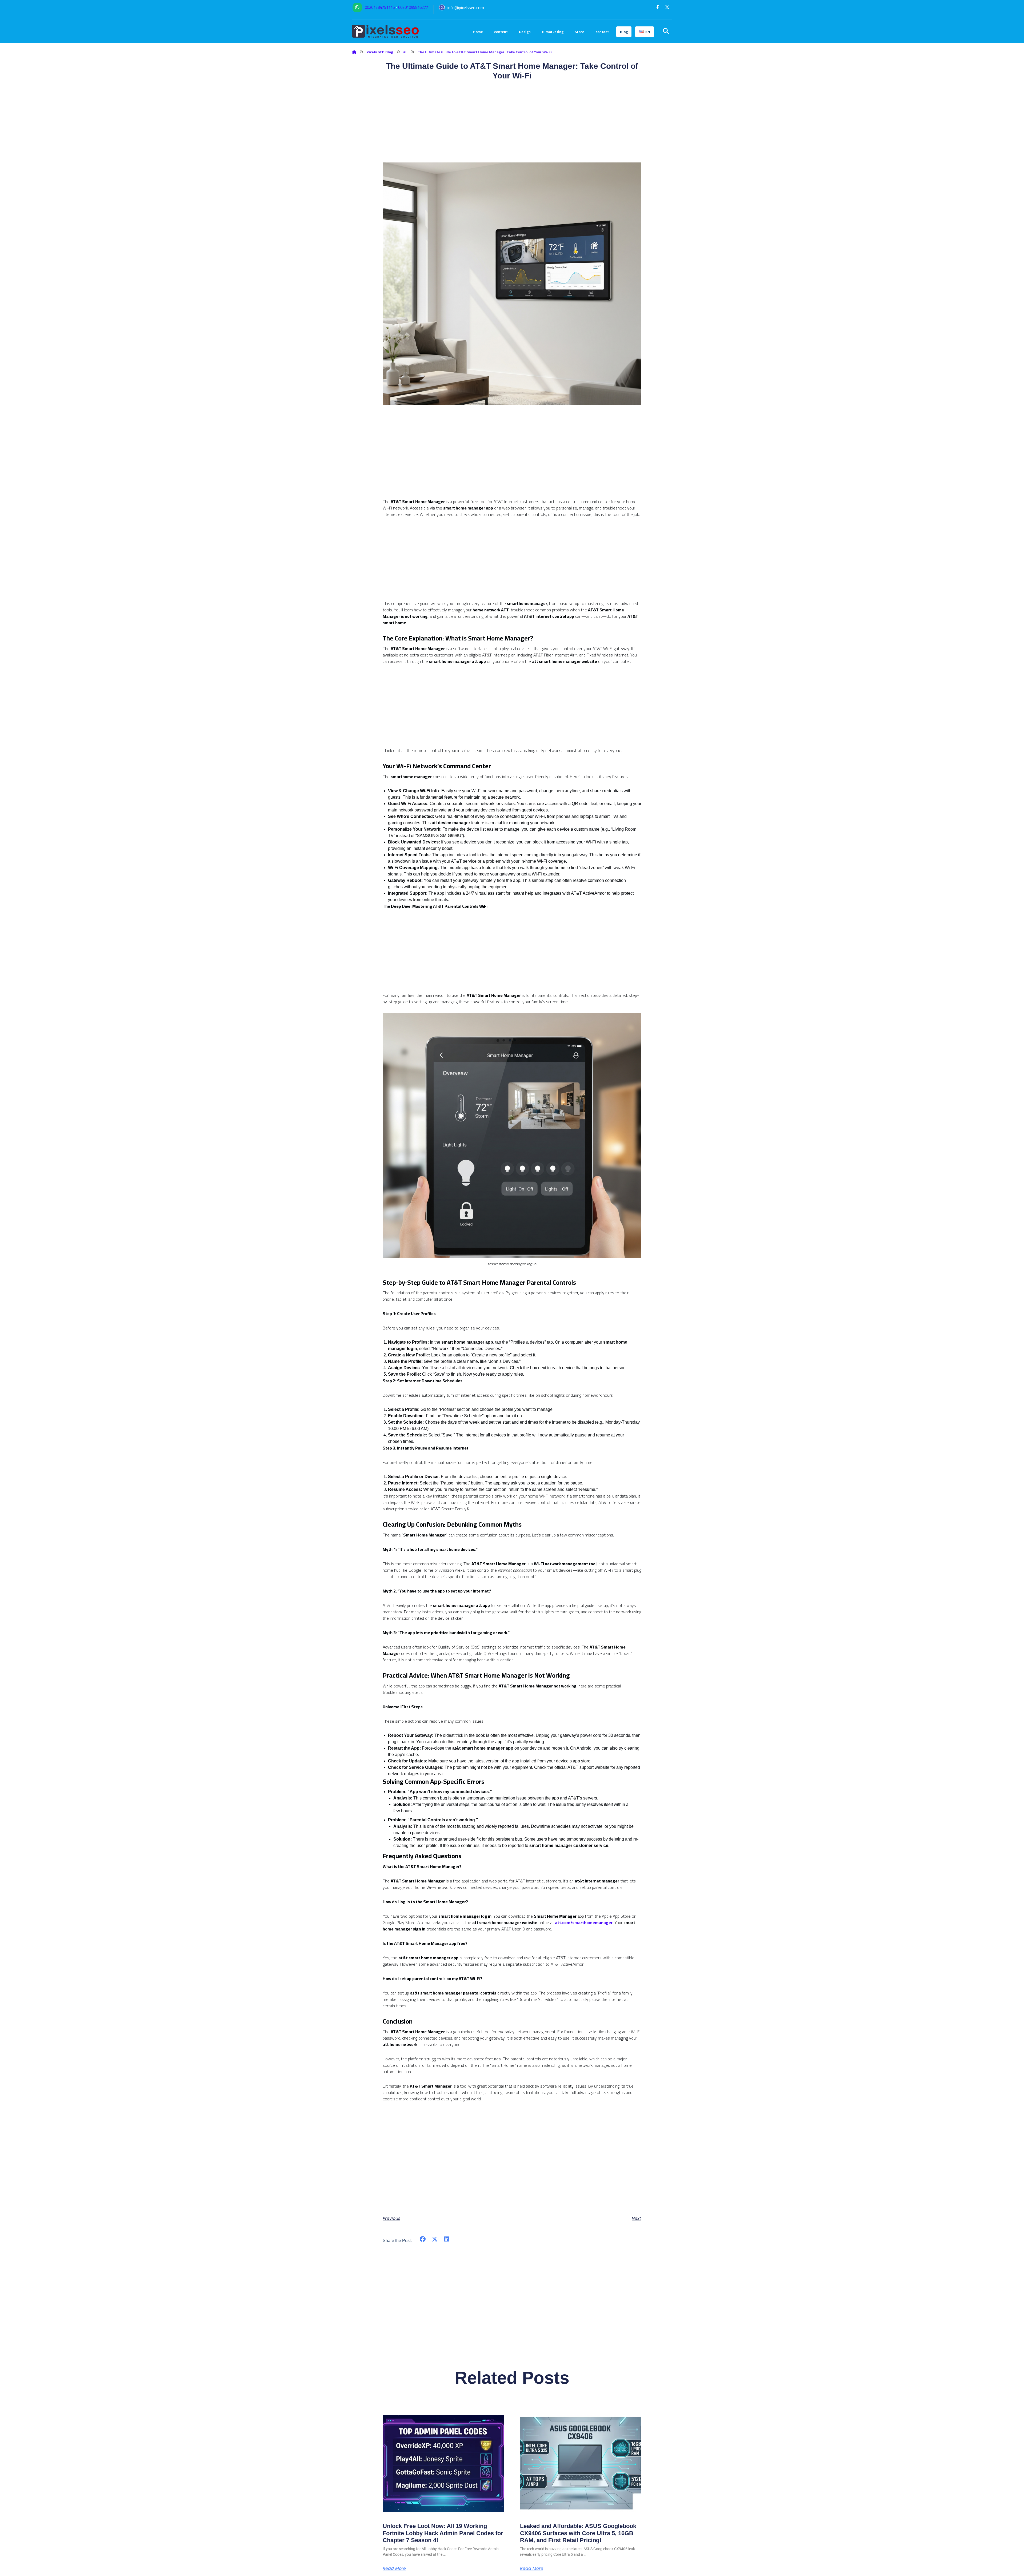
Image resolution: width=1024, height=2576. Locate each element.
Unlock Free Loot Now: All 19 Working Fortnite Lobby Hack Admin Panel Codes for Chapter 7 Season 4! (443, 2533)
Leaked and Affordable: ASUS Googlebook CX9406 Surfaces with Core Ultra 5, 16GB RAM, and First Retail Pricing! (578, 2533)
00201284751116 (380, 7)
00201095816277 (413, 7)
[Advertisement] (512, 461)
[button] (658, 7)
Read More (394, 2569)
